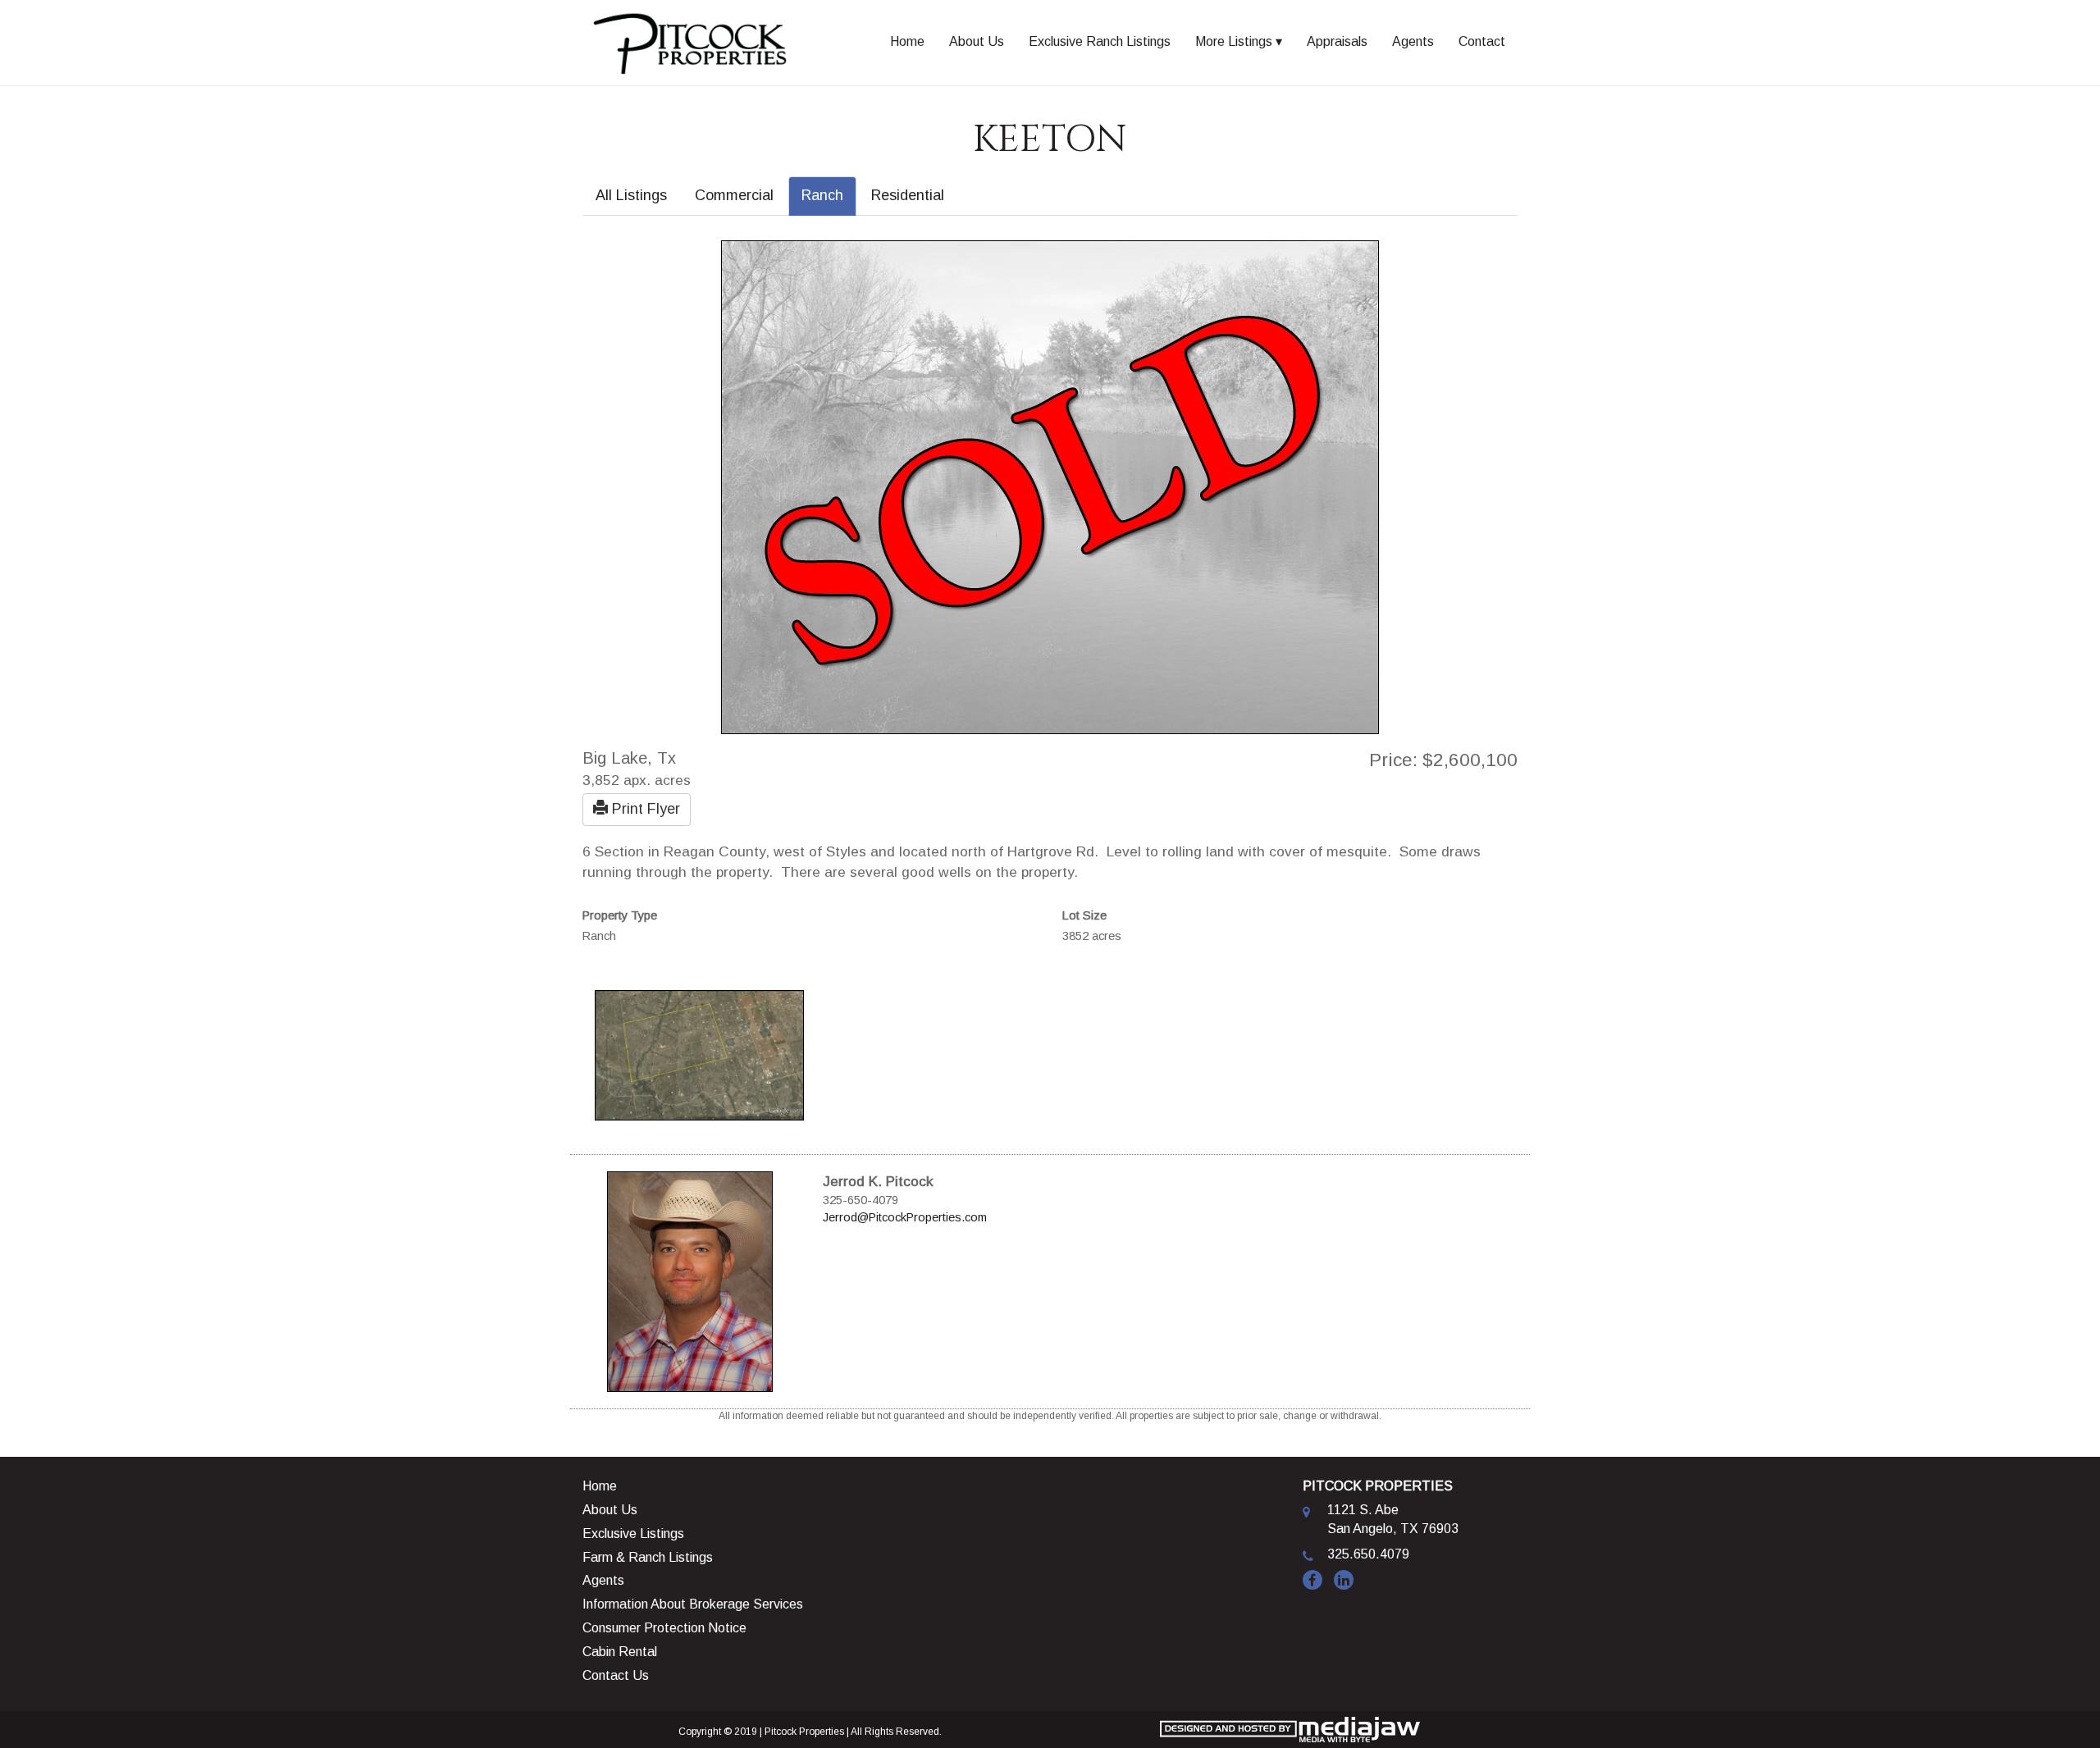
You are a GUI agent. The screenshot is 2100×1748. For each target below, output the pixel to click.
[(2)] (699, 1054)
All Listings (631, 195)
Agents (1413, 41)
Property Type (620, 915)
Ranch (822, 195)
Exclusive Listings (633, 1533)
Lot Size (1084, 915)
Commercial (734, 195)
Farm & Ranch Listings (648, 1557)
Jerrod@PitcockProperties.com (905, 1217)
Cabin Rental (620, 1652)
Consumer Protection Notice (664, 1628)
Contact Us (616, 1675)
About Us (977, 41)
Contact (1482, 41)
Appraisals (1337, 41)
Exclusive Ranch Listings (1100, 41)
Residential (908, 195)
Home (907, 41)
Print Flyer (644, 809)
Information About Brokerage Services (693, 1604)
